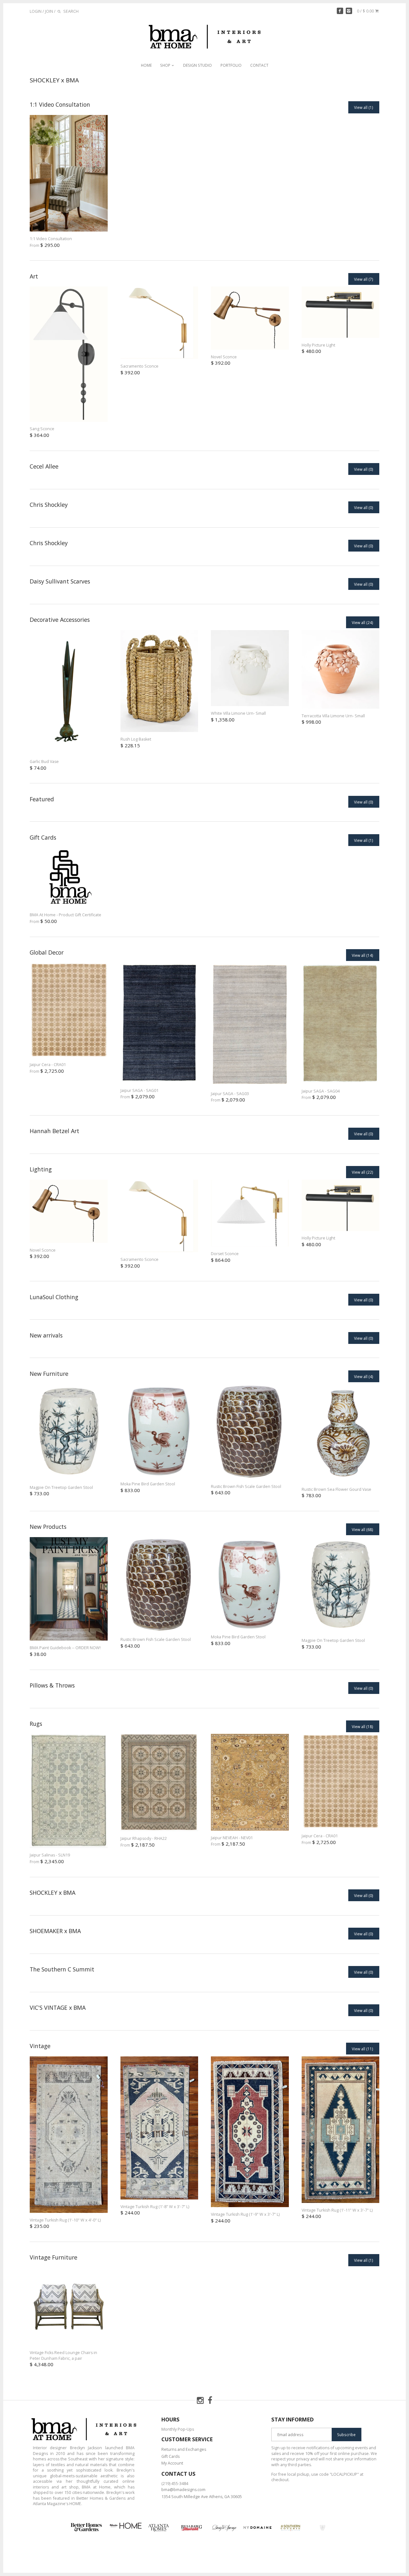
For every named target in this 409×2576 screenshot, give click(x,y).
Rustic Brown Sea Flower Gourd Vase (336, 1489)
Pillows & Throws (52, 1685)
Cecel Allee (44, 466)
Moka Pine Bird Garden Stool (148, 1484)
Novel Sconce (224, 357)
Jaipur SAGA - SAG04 (321, 1091)
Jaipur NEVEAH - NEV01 (232, 1838)
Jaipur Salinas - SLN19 (50, 1855)
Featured (42, 799)
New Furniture (49, 1374)
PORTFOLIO (231, 65)
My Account (172, 2463)
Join (49, 11)
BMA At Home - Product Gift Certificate (66, 915)
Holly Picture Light (318, 345)
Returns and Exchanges (184, 2449)
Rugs (36, 1724)
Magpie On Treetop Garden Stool (61, 1487)
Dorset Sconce (225, 1254)
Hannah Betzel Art (54, 1131)
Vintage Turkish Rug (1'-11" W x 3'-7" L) (337, 2210)
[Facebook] (340, 11)
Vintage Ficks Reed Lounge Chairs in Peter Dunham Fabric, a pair (63, 2355)
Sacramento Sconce (139, 366)
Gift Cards (43, 837)
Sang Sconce (42, 429)
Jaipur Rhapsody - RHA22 (144, 1838)
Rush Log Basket (136, 739)
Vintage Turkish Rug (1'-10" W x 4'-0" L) (65, 2220)
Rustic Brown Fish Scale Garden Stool (246, 1486)
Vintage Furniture (54, 2257)
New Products (48, 1527)
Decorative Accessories (60, 620)
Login (36, 11)
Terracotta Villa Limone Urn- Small (333, 716)
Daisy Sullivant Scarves (60, 581)
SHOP (166, 65)
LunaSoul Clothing (54, 1297)
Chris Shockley (49, 505)
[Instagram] (349, 11)
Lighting (41, 1169)
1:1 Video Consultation (60, 104)
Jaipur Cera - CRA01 (48, 1065)
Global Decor (47, 952)
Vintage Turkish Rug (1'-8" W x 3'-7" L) (155, 2207)
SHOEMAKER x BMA (55, 1931)
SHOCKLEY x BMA (53, 1893)
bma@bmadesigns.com (183, 2490)
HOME (146, 65)
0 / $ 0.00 (366, 11)
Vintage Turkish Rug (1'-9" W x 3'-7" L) (245, 2214)
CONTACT (259, 65)
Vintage (40, 2046)
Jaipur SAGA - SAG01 (139, 1090)
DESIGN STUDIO (197, 65)
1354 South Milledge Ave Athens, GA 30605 (202, 2497)
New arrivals (46, 1335)
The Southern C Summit (62, 1969)
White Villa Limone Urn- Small (238, 713)
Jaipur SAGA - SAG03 (230, 1094)
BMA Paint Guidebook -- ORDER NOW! (65, 1648)
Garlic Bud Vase (44, 762)
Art (34, 276)
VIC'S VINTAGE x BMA (58, 2008)
